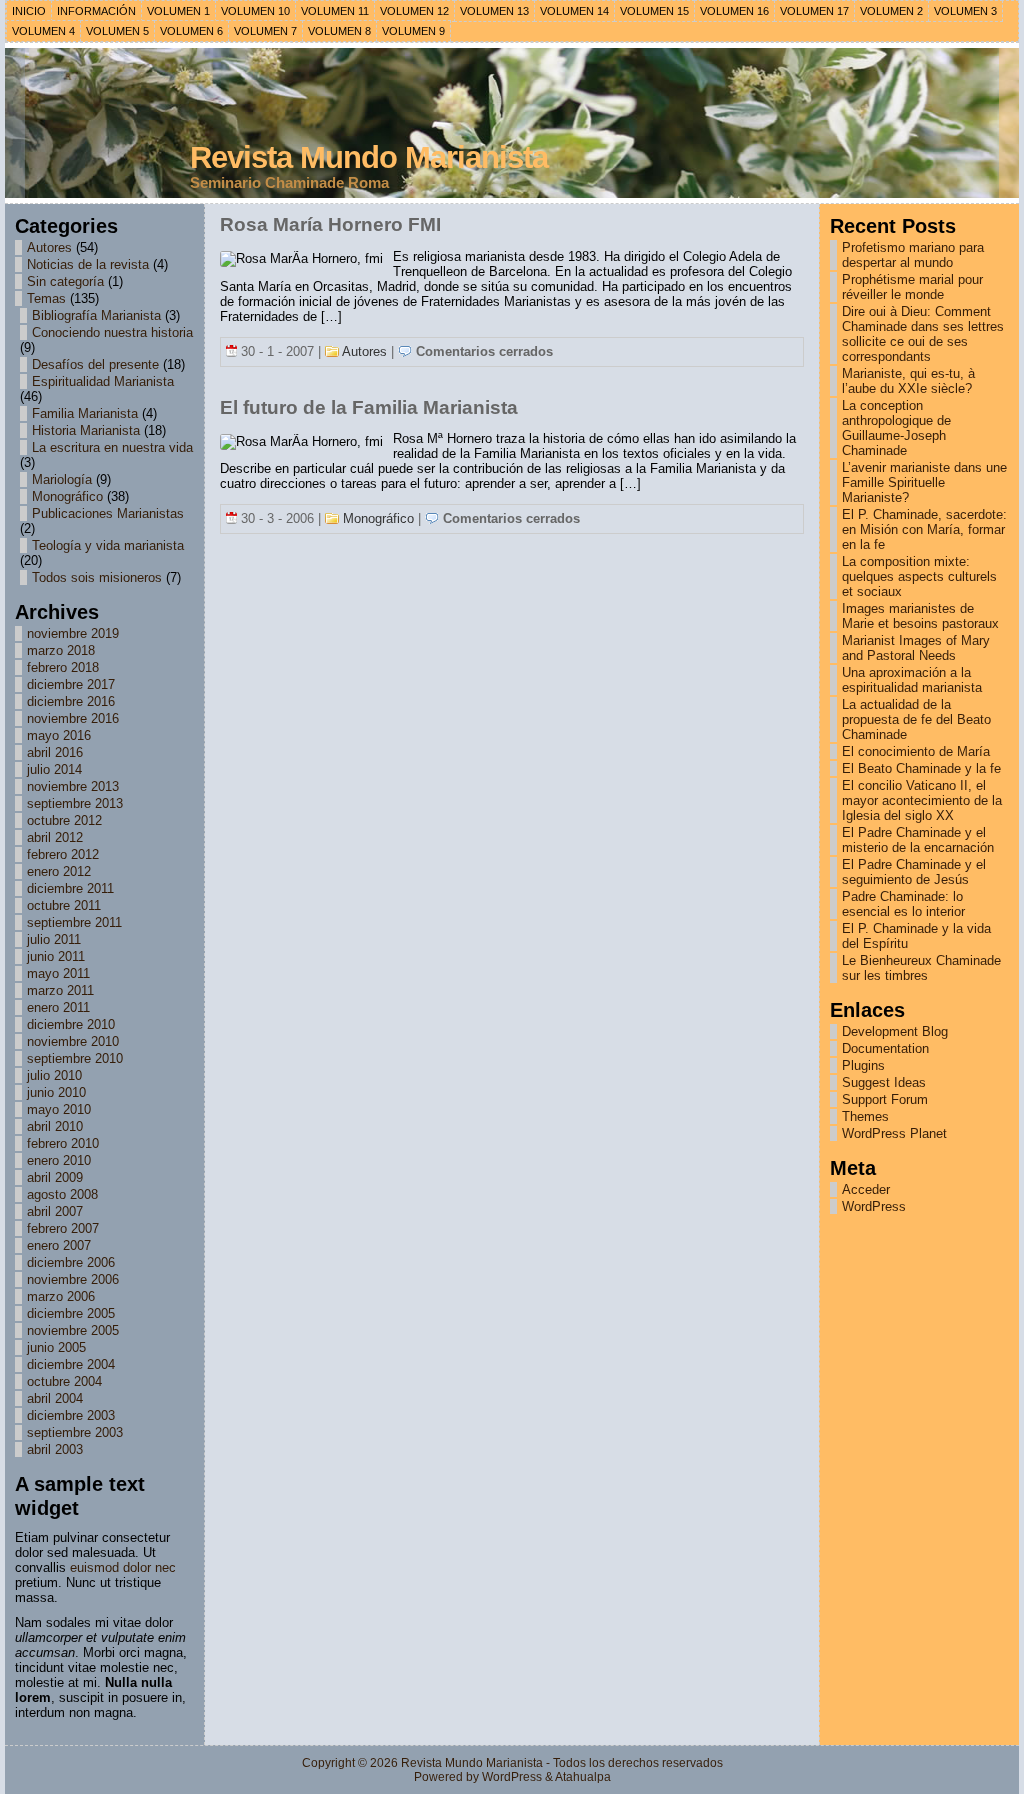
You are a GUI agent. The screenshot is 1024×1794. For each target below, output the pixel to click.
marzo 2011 (60, 990)
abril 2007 (55, 1211)
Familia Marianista (85, 413)
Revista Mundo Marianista (369, 157)
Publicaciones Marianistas (108, 513)
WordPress (874, 1206)
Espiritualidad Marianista (103, 381)
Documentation (885, 1048)
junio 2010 (56, 1092)
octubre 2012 (64, 820)
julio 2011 (54, 939)
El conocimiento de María (916, 751)
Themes (865, 1116)
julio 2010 (54, 1075)
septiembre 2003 (75, 1432)
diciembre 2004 (71, 1364)
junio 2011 (56, 956)
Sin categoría (65, 281)
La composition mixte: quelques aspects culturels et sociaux (919, 576)
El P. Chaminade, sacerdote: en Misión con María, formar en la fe (924, 529)
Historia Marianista (86, 430)
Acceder (866, 1189)
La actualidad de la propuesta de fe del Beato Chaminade (916, 719)
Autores (49, 247)
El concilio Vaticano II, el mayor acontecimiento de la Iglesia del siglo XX (922, 800)
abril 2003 (55, 1449)
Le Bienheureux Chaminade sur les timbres (921, 968)
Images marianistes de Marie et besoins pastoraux (920, 616)
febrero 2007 (63, 1228)
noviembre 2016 (73, 718)
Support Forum (885, 1099)
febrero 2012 (63, 854)
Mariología (62, 479)
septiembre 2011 (74, 922)
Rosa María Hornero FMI (330, 224)
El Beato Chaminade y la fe (921, 768)
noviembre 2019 (73, 633)
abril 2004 (55, 1398)
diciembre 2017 (71, 684)
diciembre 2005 (71, 1313)
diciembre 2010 (71, 1024)
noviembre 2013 (73, 786)
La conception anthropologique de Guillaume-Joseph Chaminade (896, 428)
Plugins (863, 1065)
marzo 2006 (61, 1296)
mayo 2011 (58, 973)
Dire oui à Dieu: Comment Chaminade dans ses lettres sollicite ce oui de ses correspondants (923, 334)
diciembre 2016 (71, 701)
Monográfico (67, 496)
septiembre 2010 (75, 1058)
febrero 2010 (63, 1143)
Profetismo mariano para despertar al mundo (913, 255)
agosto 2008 (62, 1194)
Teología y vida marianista (108, 545)
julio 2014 (54, 769)
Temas (46, 298)
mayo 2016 (59, 735)
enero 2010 (59, 1160)
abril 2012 (55, 837)
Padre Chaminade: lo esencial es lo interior (903, 904)
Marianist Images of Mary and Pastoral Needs (916, 648)
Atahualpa (583, 1777)
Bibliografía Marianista (96, 315)
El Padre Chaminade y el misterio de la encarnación (918, 840)
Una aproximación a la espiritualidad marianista (912, 680)
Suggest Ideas (884, 1082)
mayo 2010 (59, 1109)
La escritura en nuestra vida (112, 447)
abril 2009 (55, 1177)
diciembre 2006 (71, 1262)
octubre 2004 (64, 1381)
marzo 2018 (61, 650)
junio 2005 (56, 1347)
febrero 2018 (63, 667)
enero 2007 (59, 1245)
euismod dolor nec (123, 1567)
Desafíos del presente (95, 364)
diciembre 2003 (71, 1415)
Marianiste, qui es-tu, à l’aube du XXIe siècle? (908, 381)
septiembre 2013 (75, 803)
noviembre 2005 (73, 1330)
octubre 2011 (64, 905)
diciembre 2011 (70, 888)
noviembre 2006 (73, 1279)
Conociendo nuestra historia (112, 332)
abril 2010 (55, 1126)
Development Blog (895, 1031)
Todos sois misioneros (97, 577)
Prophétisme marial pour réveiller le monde (912, 287)
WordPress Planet (894, 1133)
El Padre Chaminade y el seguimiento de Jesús (914, 872)
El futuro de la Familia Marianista (369, 407)
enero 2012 (59, 871)
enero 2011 (58, 1007)
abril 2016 (55, 752)
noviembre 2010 (73, 1041)
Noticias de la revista (88, 264)
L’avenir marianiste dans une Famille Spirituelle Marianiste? (924, 482)
